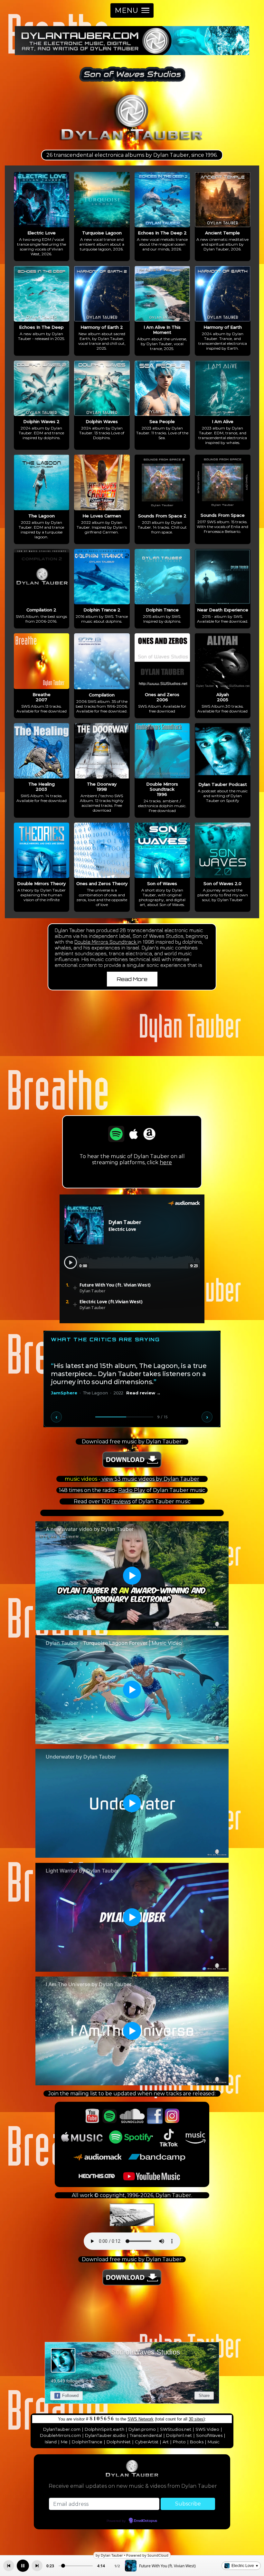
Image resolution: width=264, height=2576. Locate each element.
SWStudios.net (176, 2429)
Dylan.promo (142, 2429)
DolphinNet (119, 2442)
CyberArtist (147, 2442)
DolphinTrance (87, 2442)
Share (204, 2396)
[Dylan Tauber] (132, 142)
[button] (132, 10)
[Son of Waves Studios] (132, 84)
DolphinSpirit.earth (104, 2429)
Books (197, 2442)
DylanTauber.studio (105, 2435)
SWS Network (141, 2419)
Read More (132, 979)
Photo (179, 2442)
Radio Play (132, 1490)
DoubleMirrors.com (60, 2435)
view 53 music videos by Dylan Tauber (150, 1479)
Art (166, 2442)
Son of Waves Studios (146, 2352)
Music (214, 2442)
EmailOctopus (146, 2521)
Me (64, 2442)
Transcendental (146, 2435)
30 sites (196, 2419)
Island (51, 2442)
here (166, 1162)
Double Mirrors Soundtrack (106, 942)
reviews (121, 1501)
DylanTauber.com (62, 2429)
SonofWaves (209, 2435)
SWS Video (207, 2429)
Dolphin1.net (179, 2435)
